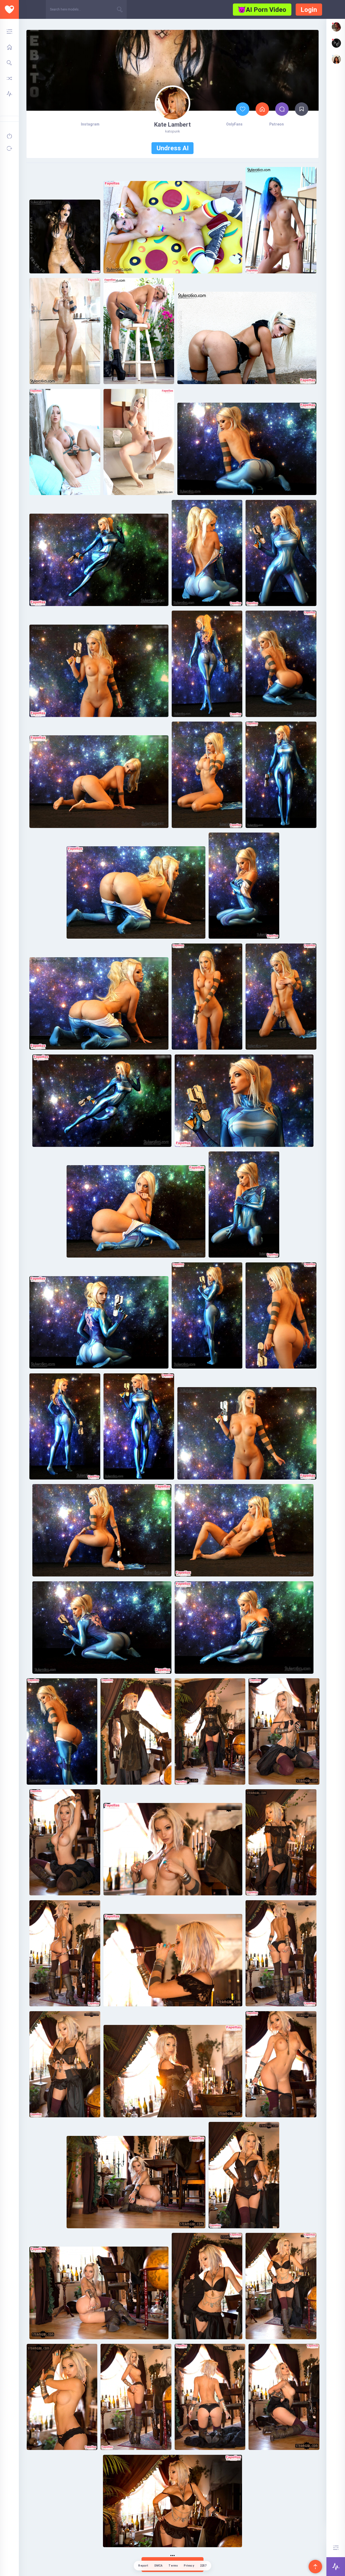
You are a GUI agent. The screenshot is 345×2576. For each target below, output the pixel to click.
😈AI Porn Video (262, 10)
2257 (203, 2566)
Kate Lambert (172, 125)
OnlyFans (234, 124)
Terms (173, 2566)
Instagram (90, 124)
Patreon (277, 124)
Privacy (189, 2566)
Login (309, 10)
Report (143, 2566)
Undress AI (173, 148)
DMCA (159, 2566)
